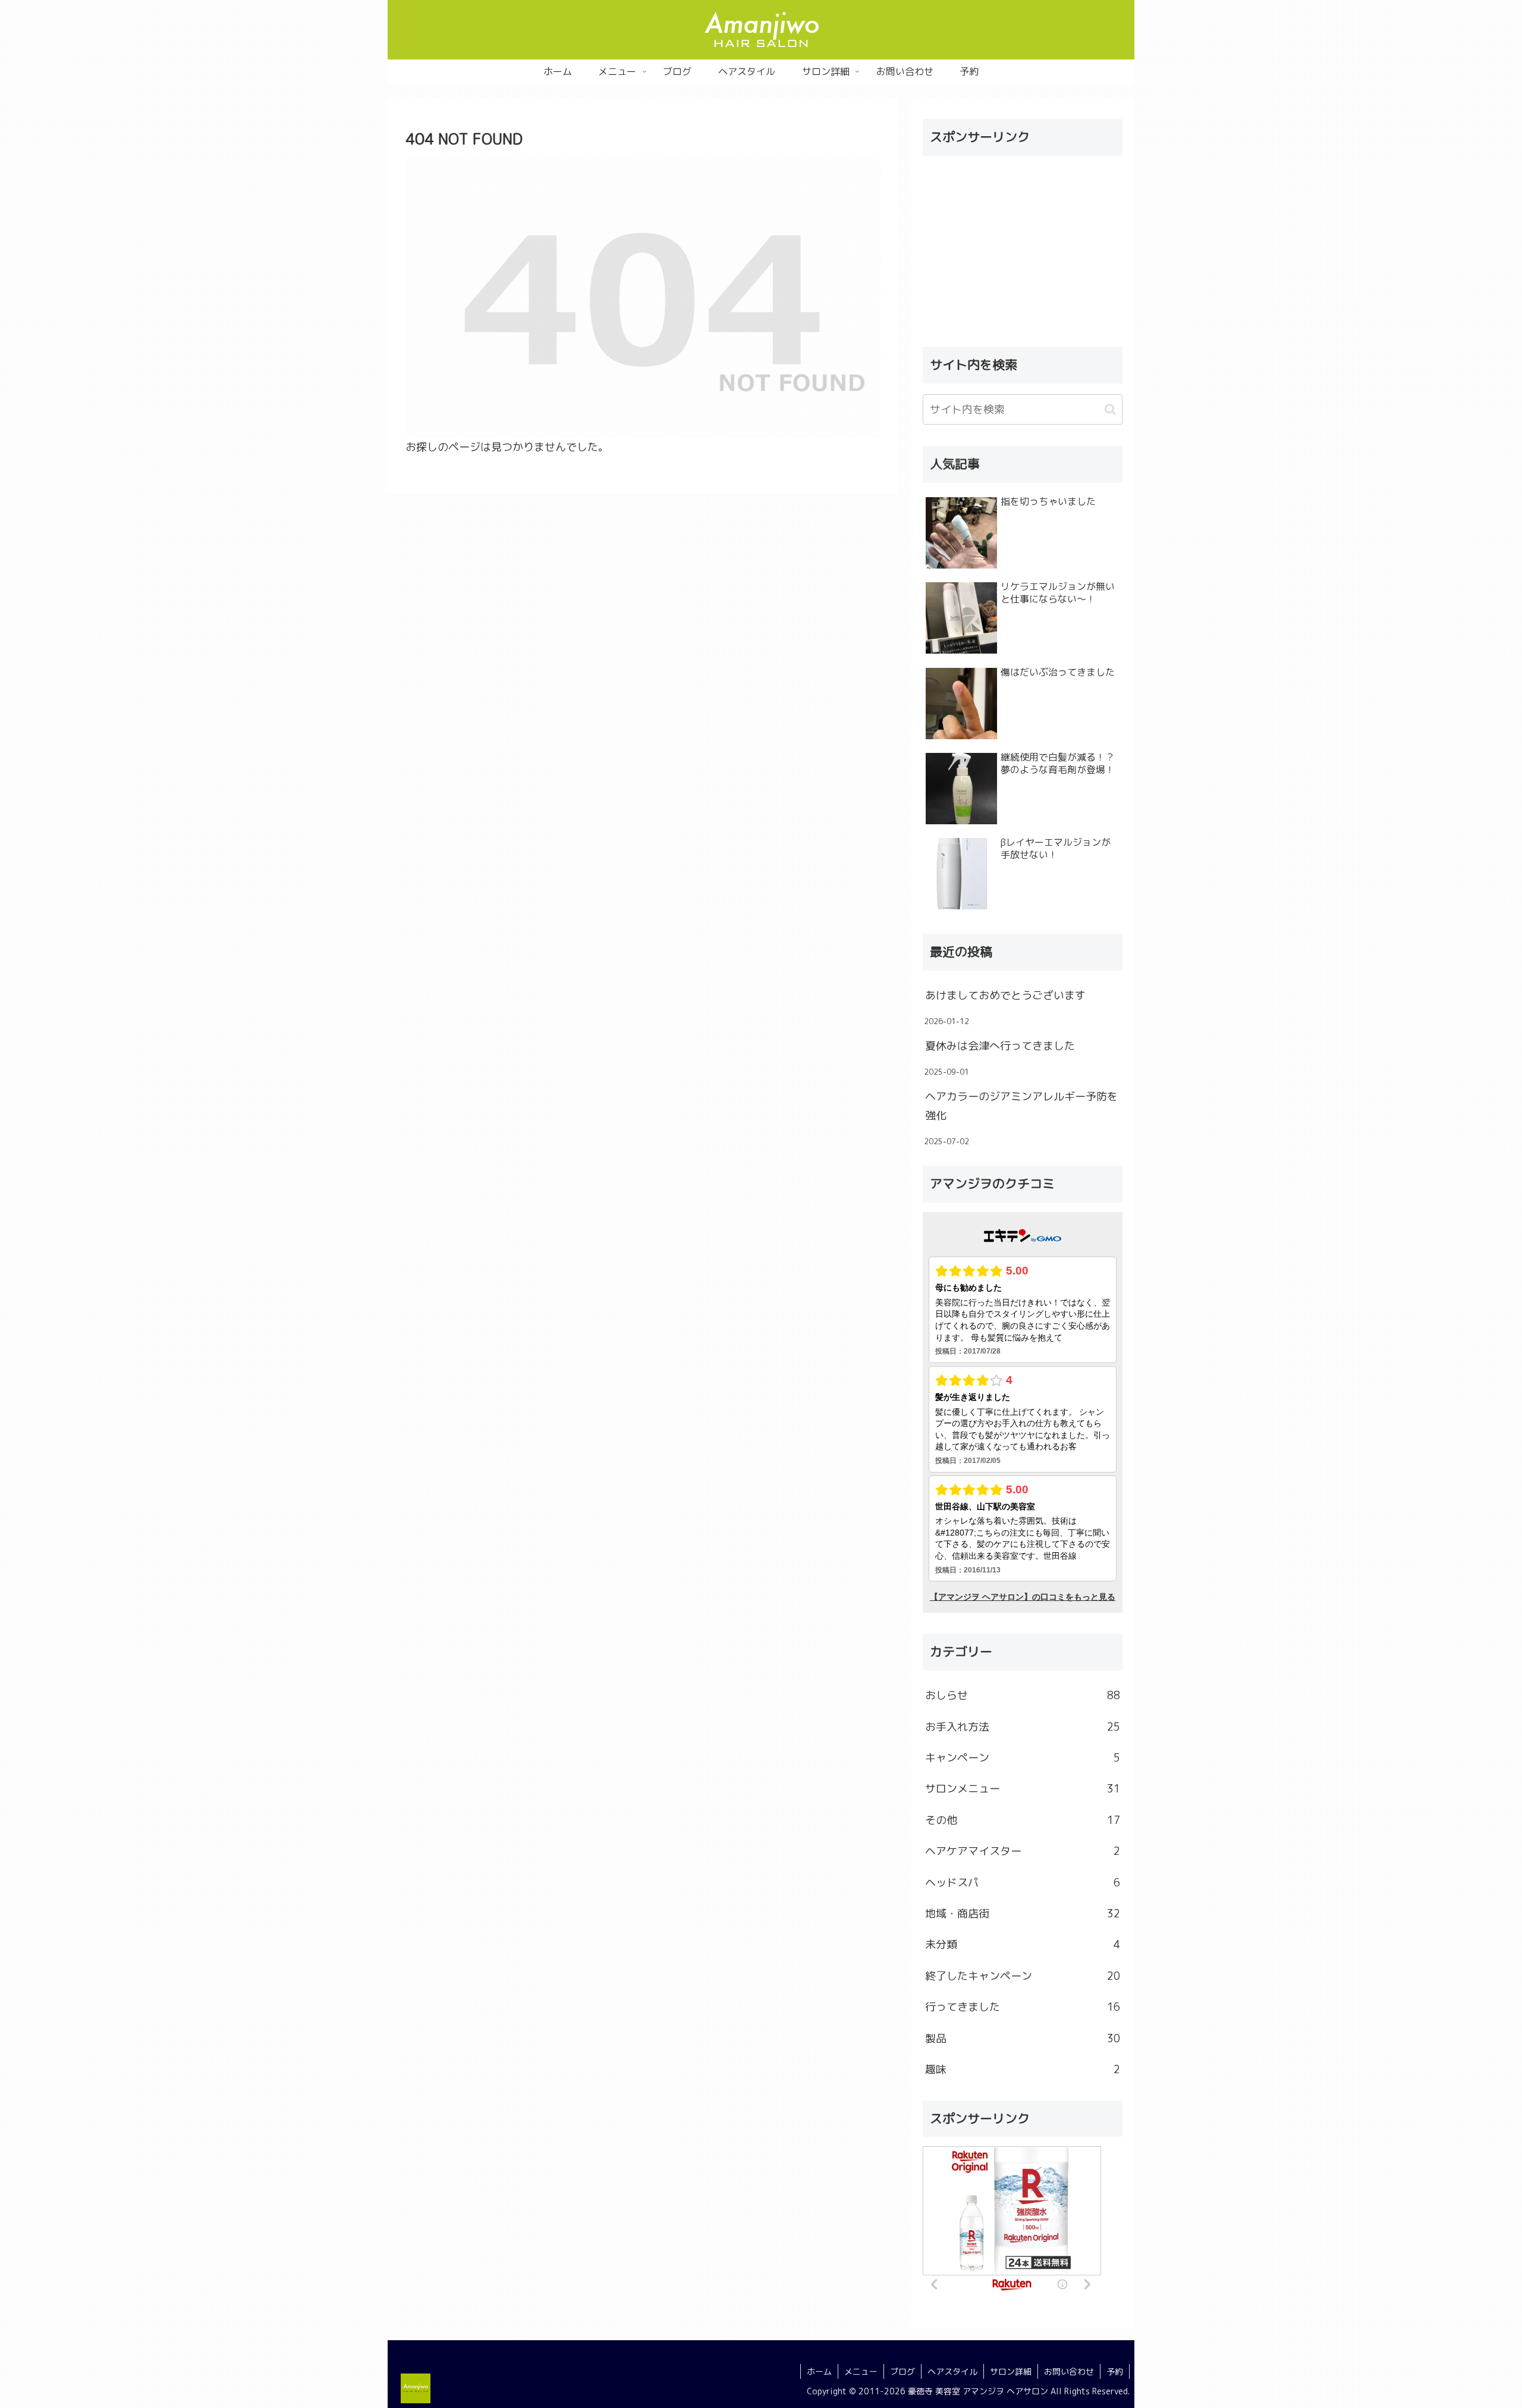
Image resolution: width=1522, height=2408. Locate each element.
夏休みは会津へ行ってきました (1000, 1046)
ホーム (819, 2371)
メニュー (861, 2371)
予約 (1115, 2371)
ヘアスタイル (952, 2371)
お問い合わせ (1069, 2371)
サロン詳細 (1011, 2371)
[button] (1110, 409)
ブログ (902, 2371)
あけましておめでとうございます (1005, 995)
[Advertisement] (1023, 249)
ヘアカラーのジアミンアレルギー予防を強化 (1021, 1106)
